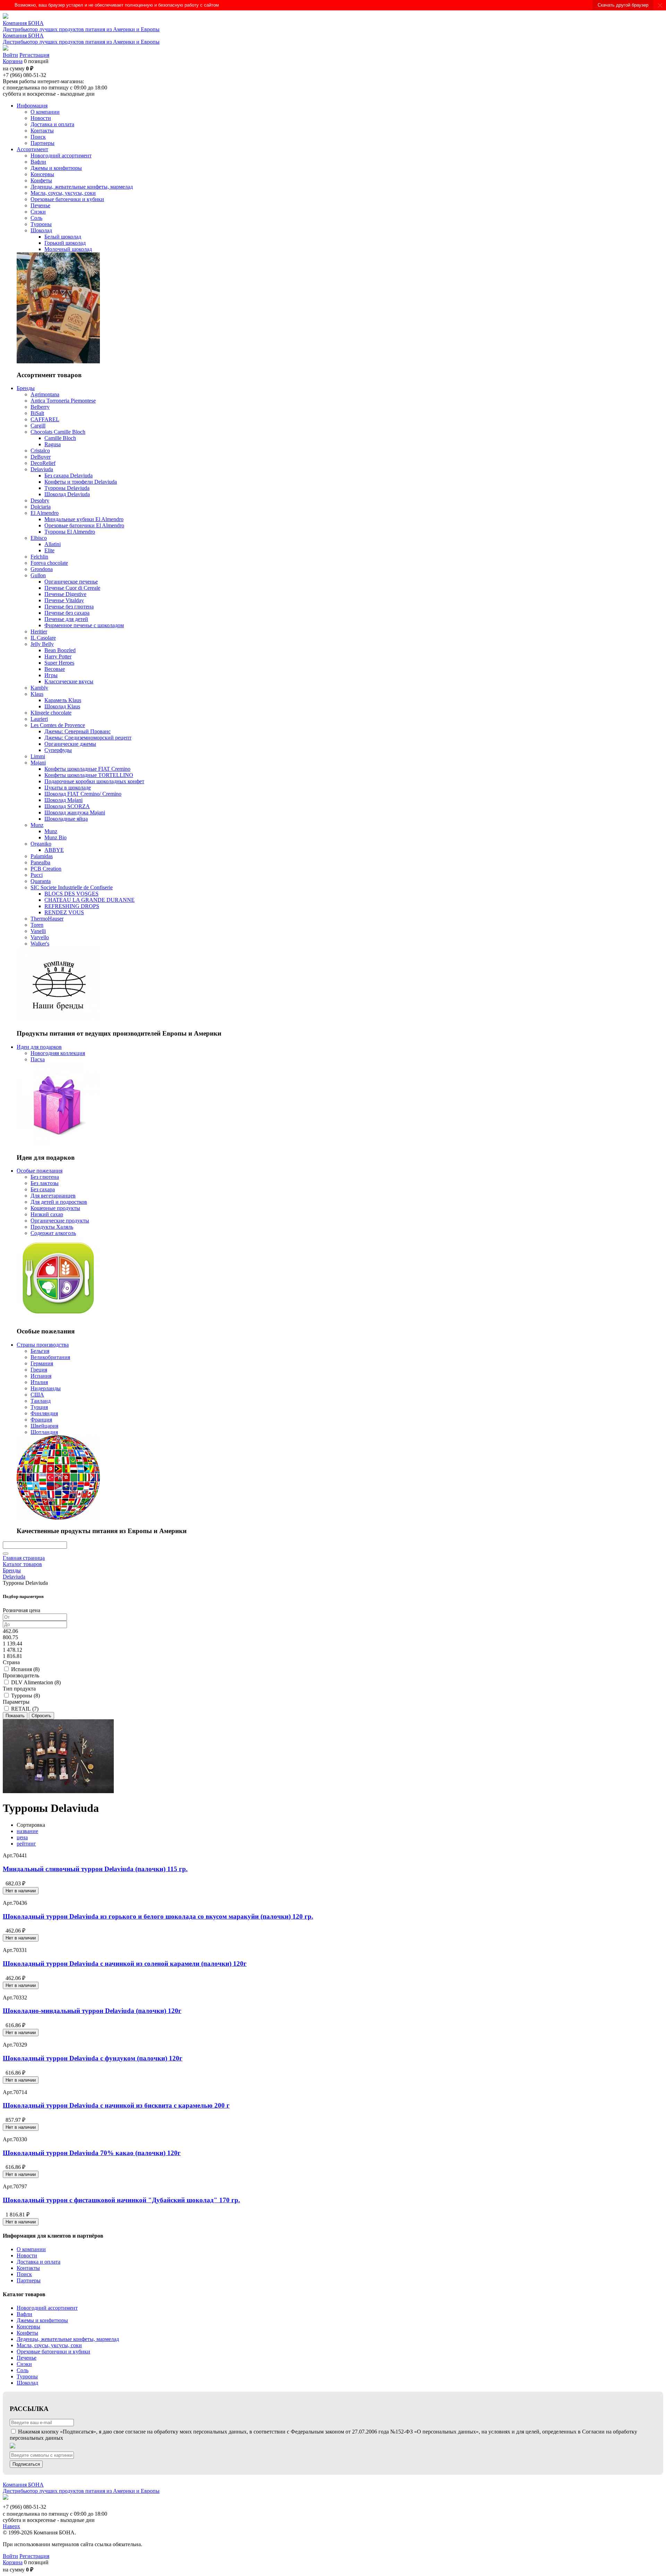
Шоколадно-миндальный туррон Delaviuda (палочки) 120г (92, 2011)
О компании (31, 2249)
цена (22, 1837)
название (27, 1831)
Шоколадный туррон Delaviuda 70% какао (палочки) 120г (92, 2153)
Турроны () (25, 1696)
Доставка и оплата (39, 2262)
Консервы (28, 2327)
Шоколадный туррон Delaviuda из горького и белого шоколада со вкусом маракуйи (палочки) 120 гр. (158, 1916)
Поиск (24, 2274)
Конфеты (27, 2333)
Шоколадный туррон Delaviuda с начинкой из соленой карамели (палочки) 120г (125, 1964)
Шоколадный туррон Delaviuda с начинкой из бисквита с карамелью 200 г (116, 2105)
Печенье (27, 2358)
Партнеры (29, 2280)
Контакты (28, 2268)
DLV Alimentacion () (36, 1682)
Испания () (25, 1669)
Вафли (24, 2314)
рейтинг (26, 1844)
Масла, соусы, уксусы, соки (49, 2345)
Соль (23, 2370)
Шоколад (27, 2383)
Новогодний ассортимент (47, 2308)
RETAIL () (25, 1709)
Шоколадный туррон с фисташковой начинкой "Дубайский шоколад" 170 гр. (121, 2200)
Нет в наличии (21, 1891)
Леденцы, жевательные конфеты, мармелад (68, 2339)
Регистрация (34, 55)
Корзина (13, 61)
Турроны (27, 2376)
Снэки (24, 2364)
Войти (10, 55)
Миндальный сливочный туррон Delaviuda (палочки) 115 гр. (95, 1869)
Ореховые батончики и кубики (53, 2352)
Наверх (11, 2526)
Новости (27, 2255)
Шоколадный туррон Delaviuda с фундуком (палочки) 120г (93, 2058)
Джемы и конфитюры (42, 2320)
